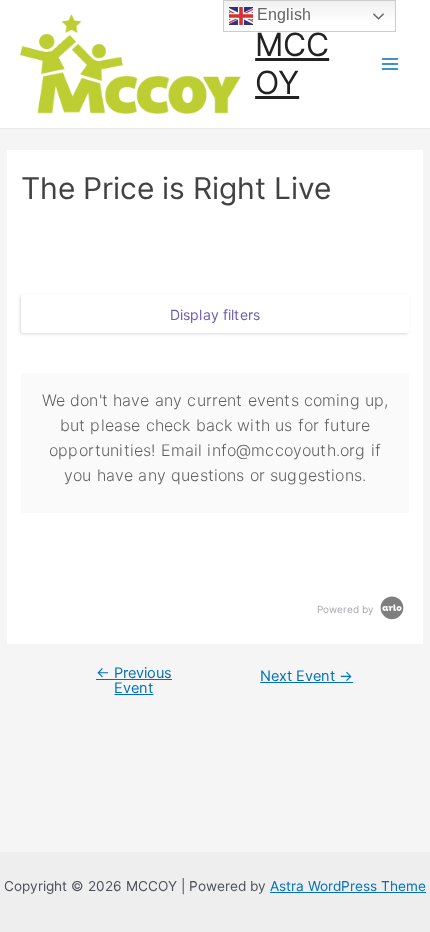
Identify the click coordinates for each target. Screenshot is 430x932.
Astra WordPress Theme (348, 886)
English (282, 14)
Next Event (306, 676)
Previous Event (134, 680)
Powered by (347, 609)
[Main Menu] (390, 64)
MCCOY (292, 63)
